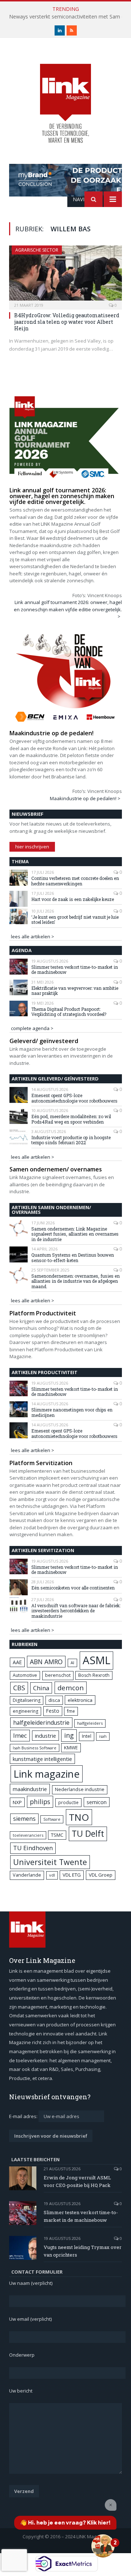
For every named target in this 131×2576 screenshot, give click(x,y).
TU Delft (88, 1834)
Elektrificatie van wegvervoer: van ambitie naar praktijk (75, 991)
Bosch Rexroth (94, 1675)
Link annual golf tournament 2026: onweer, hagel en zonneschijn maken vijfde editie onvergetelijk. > (68, 609)
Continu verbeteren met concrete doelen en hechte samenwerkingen (75, 881)
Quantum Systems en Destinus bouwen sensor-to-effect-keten (73, 1258)
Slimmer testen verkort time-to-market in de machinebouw (75, 970)
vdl (52, 1875)
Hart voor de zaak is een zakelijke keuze (73, 899)
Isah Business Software (35, 1748)
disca (54, 1700)
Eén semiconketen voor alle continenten (73, 1588)
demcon (71, 1688)
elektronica (80, 1700)
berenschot (58, 1675)
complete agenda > (32, 1028)
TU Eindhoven (33, 1848)
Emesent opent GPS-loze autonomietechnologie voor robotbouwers (74, 1098)
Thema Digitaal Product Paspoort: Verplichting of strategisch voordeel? (69, 1012)
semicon (97, 1802)
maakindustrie (30, 1789)
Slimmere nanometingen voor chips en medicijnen (72, 1412)
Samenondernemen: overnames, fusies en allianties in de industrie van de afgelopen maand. (76, 1281)
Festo (53, 1711)
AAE (17, 1662)
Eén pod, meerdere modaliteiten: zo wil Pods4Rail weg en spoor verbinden (71, 1119)
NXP (17, 1802)
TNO (79, 1817)
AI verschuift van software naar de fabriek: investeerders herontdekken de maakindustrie (76, 1611)
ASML (96, 1660)
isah (103, 1736)
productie (68, 1802)
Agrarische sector (37, 250)
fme (71, 1711)
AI (72, 1663)
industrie (45, 1736)
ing (69, 1735)
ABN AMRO (46, 1662)
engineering (25, 1711)
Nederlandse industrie (80, 1789)
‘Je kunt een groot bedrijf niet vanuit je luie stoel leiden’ (75, 920)
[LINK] (65, 97)
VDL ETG (72, 1875)
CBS (19, 1688)
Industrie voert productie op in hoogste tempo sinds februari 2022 (71, 1140)
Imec (20, 1735)
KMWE (71, 1748)
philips (40, 1802)
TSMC (57, 1835)
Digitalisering (27, 1700)
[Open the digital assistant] (103, 2546)
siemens (24, 1819)
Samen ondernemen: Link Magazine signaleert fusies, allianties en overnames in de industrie (75, 1234)
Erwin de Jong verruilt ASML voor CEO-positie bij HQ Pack (77, 2181)
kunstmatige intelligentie (42, 1759)
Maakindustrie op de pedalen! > (85, 798)
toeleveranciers (28, 1835)
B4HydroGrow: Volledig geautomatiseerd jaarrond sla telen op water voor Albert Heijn (67, 322)
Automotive (25, 1675)
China (41, 1688)
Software (52, 1819)
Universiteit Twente (50, 1862)
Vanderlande (27, 1875)
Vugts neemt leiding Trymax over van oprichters (83, 2251)
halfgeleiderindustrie (41, 1723)
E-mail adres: (24, 2116)
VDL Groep (101, 1875)
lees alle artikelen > (33, 936)
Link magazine (47, 1774)
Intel (87, 1736)
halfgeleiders (90, 1723)
